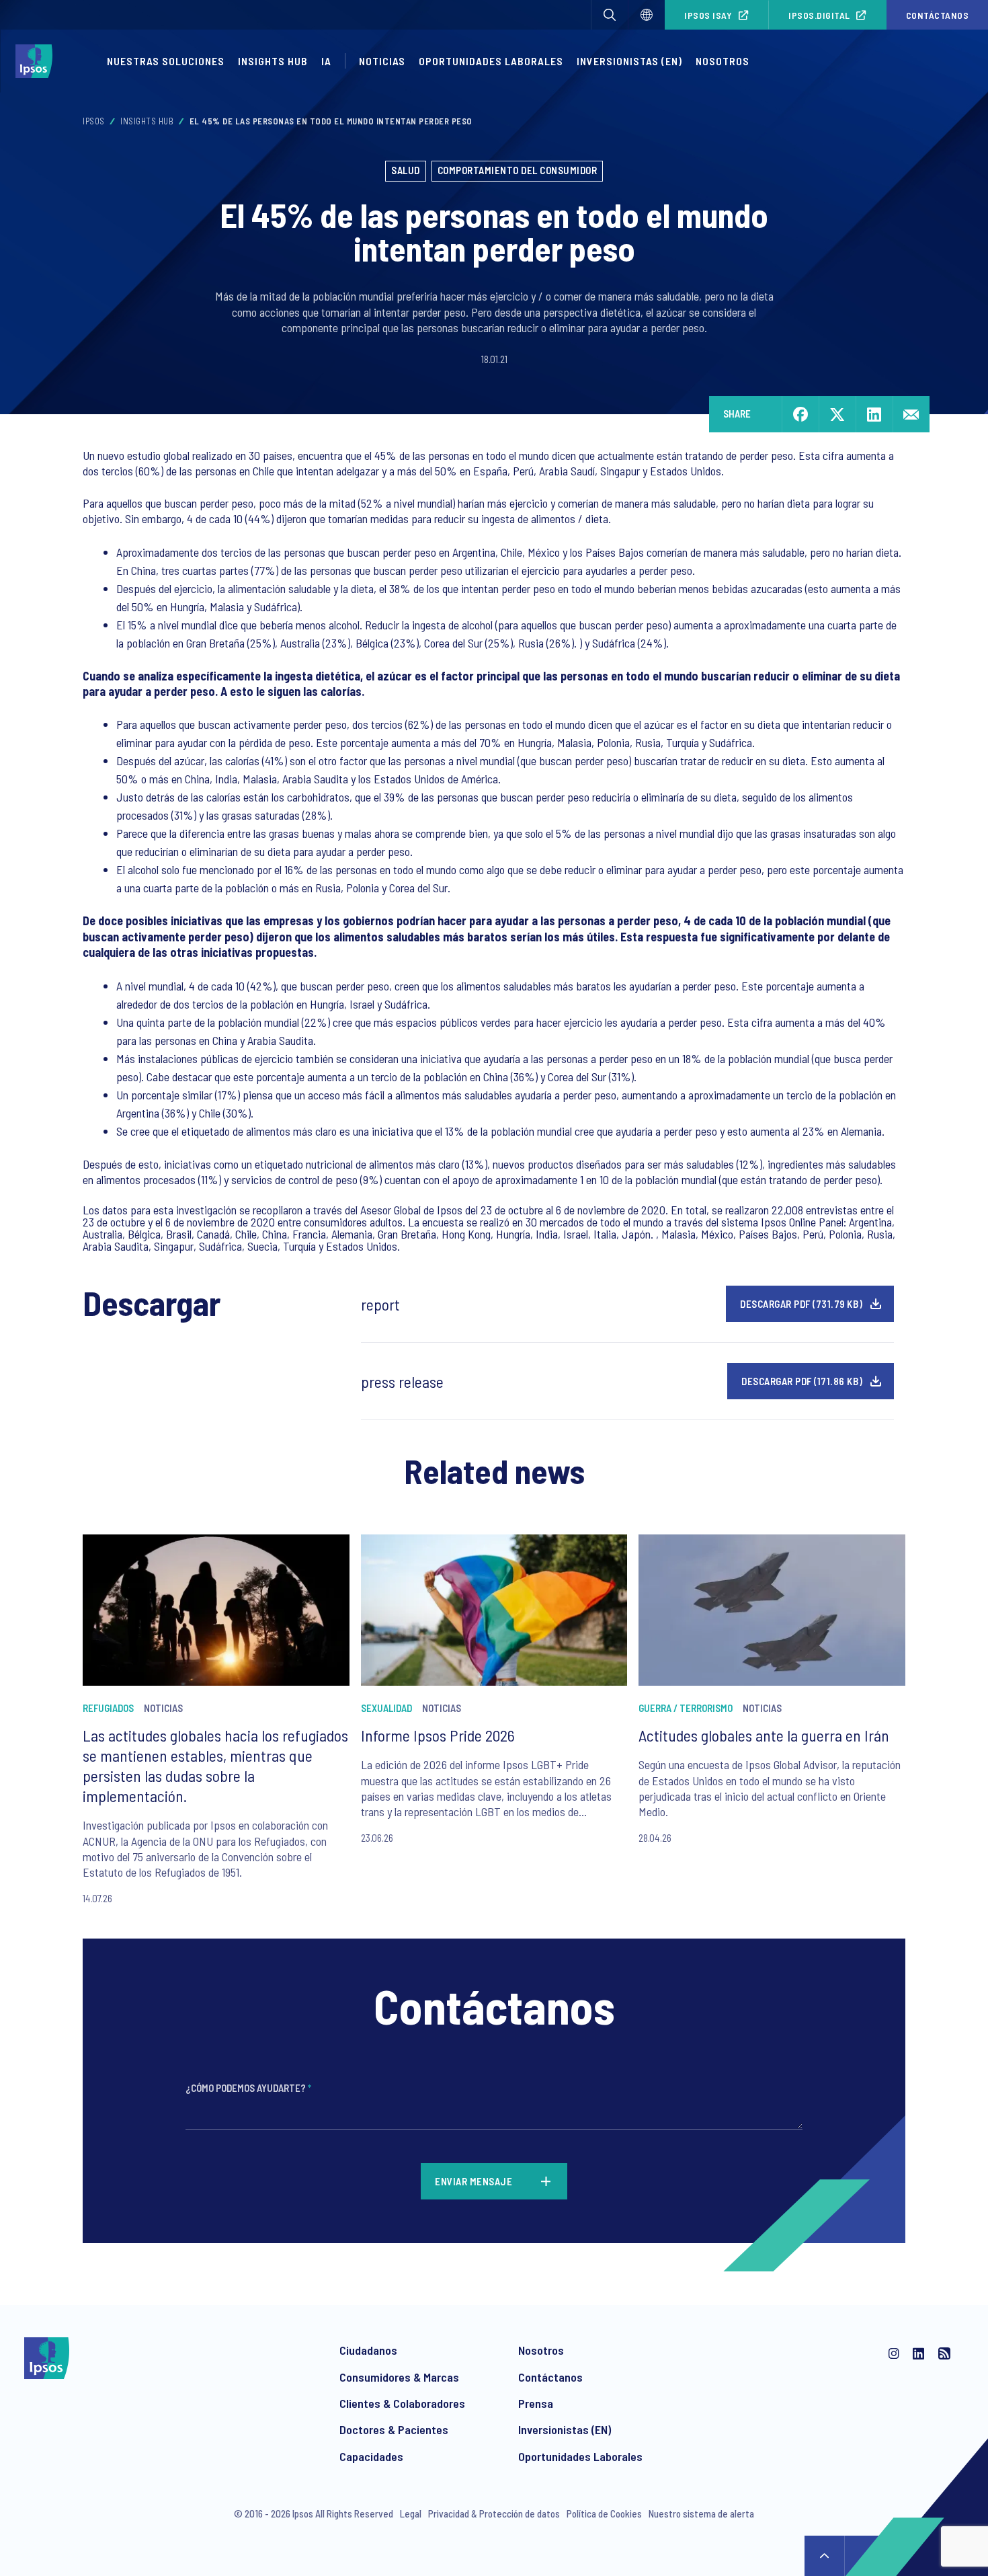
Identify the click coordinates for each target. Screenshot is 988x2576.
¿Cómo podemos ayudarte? (248, 2088)
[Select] (647, 15)
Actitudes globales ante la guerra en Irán (764, 1735)
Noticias (382, 61)
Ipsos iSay (708, 15)
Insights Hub (273, 61)
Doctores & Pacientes (394, 2429)
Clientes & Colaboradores (402, 2403)
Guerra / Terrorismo (686, 1708)
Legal (411, 2513)
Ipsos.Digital (819, 15)
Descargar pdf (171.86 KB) (802, 1381)
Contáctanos (550, 2377)
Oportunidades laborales (491, 61)
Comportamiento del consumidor (518, 170)
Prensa (536, 2403)
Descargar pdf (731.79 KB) (801, 1304)
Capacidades (371, 2456)
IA (326, 61)
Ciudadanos (368, 2350)
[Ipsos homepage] (37, 61)
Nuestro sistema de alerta (701, 2513)
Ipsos (94, 121)
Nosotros (723, 61)
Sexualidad (386, 1708)
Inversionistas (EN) (629, 61)
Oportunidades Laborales (580, 2456)
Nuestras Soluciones (166, 61)
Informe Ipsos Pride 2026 (438, 1735)
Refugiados (108, 1708)
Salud (406, 170)
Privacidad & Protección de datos (494, 2513)
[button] (610, 15)
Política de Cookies (604, 2513)
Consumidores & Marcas (399, 2377)
